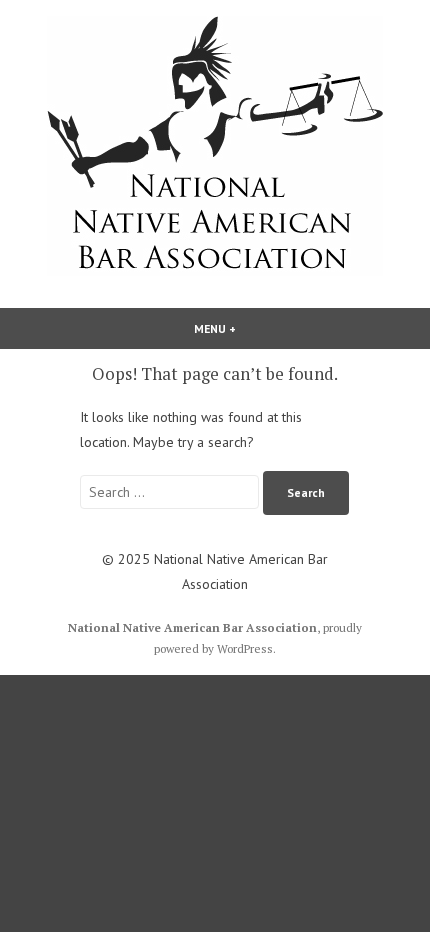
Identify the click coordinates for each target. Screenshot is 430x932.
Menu (246, 328)
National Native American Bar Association (192, 627)
